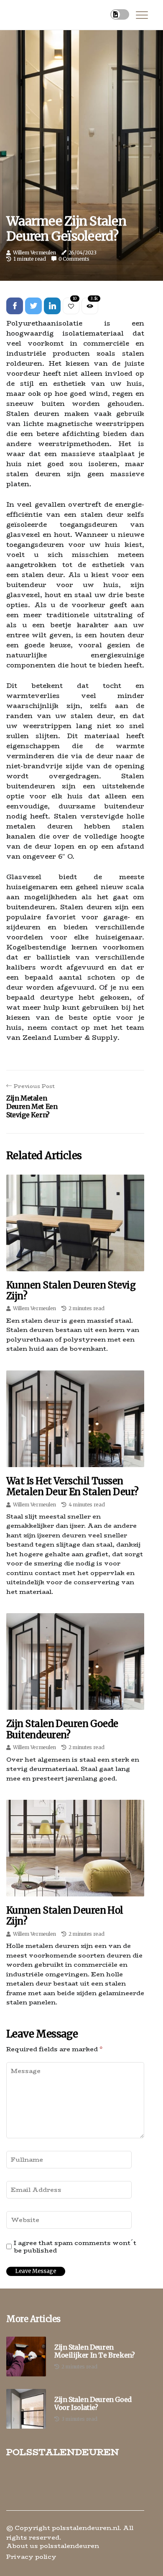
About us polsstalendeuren (53, 2546)
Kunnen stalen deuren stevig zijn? (71, 1291)
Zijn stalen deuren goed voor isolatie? (93, 2404)
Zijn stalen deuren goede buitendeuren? (62, 1729)
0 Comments (74, 259)
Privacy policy (31, 2557)
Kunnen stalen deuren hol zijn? (65, 1916)
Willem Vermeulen (34, 253)
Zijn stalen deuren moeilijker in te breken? (94, 2351)
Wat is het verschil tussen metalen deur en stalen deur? (73, 1486)
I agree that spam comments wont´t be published (75, 2247)
